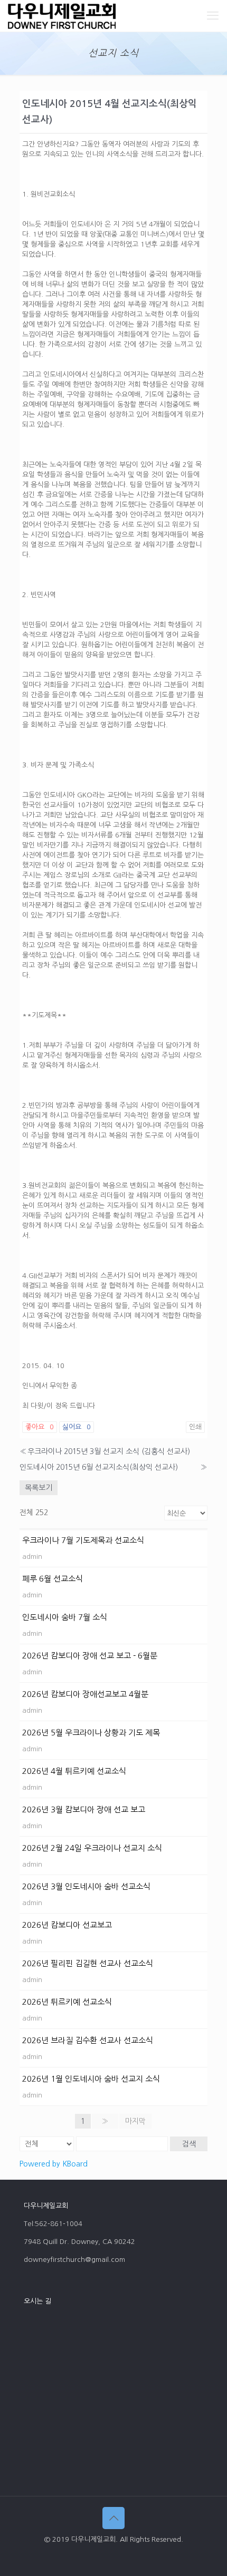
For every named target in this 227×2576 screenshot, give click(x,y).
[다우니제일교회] (62, 16)
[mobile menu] (213, 16)
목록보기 (39, 1488)
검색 (189, 2144)
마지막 (135, 2121)
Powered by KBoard (54, 2164)
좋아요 (40, 1427)
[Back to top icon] (113, 2518)
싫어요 (77, 1427)
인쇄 (195, 1427)
